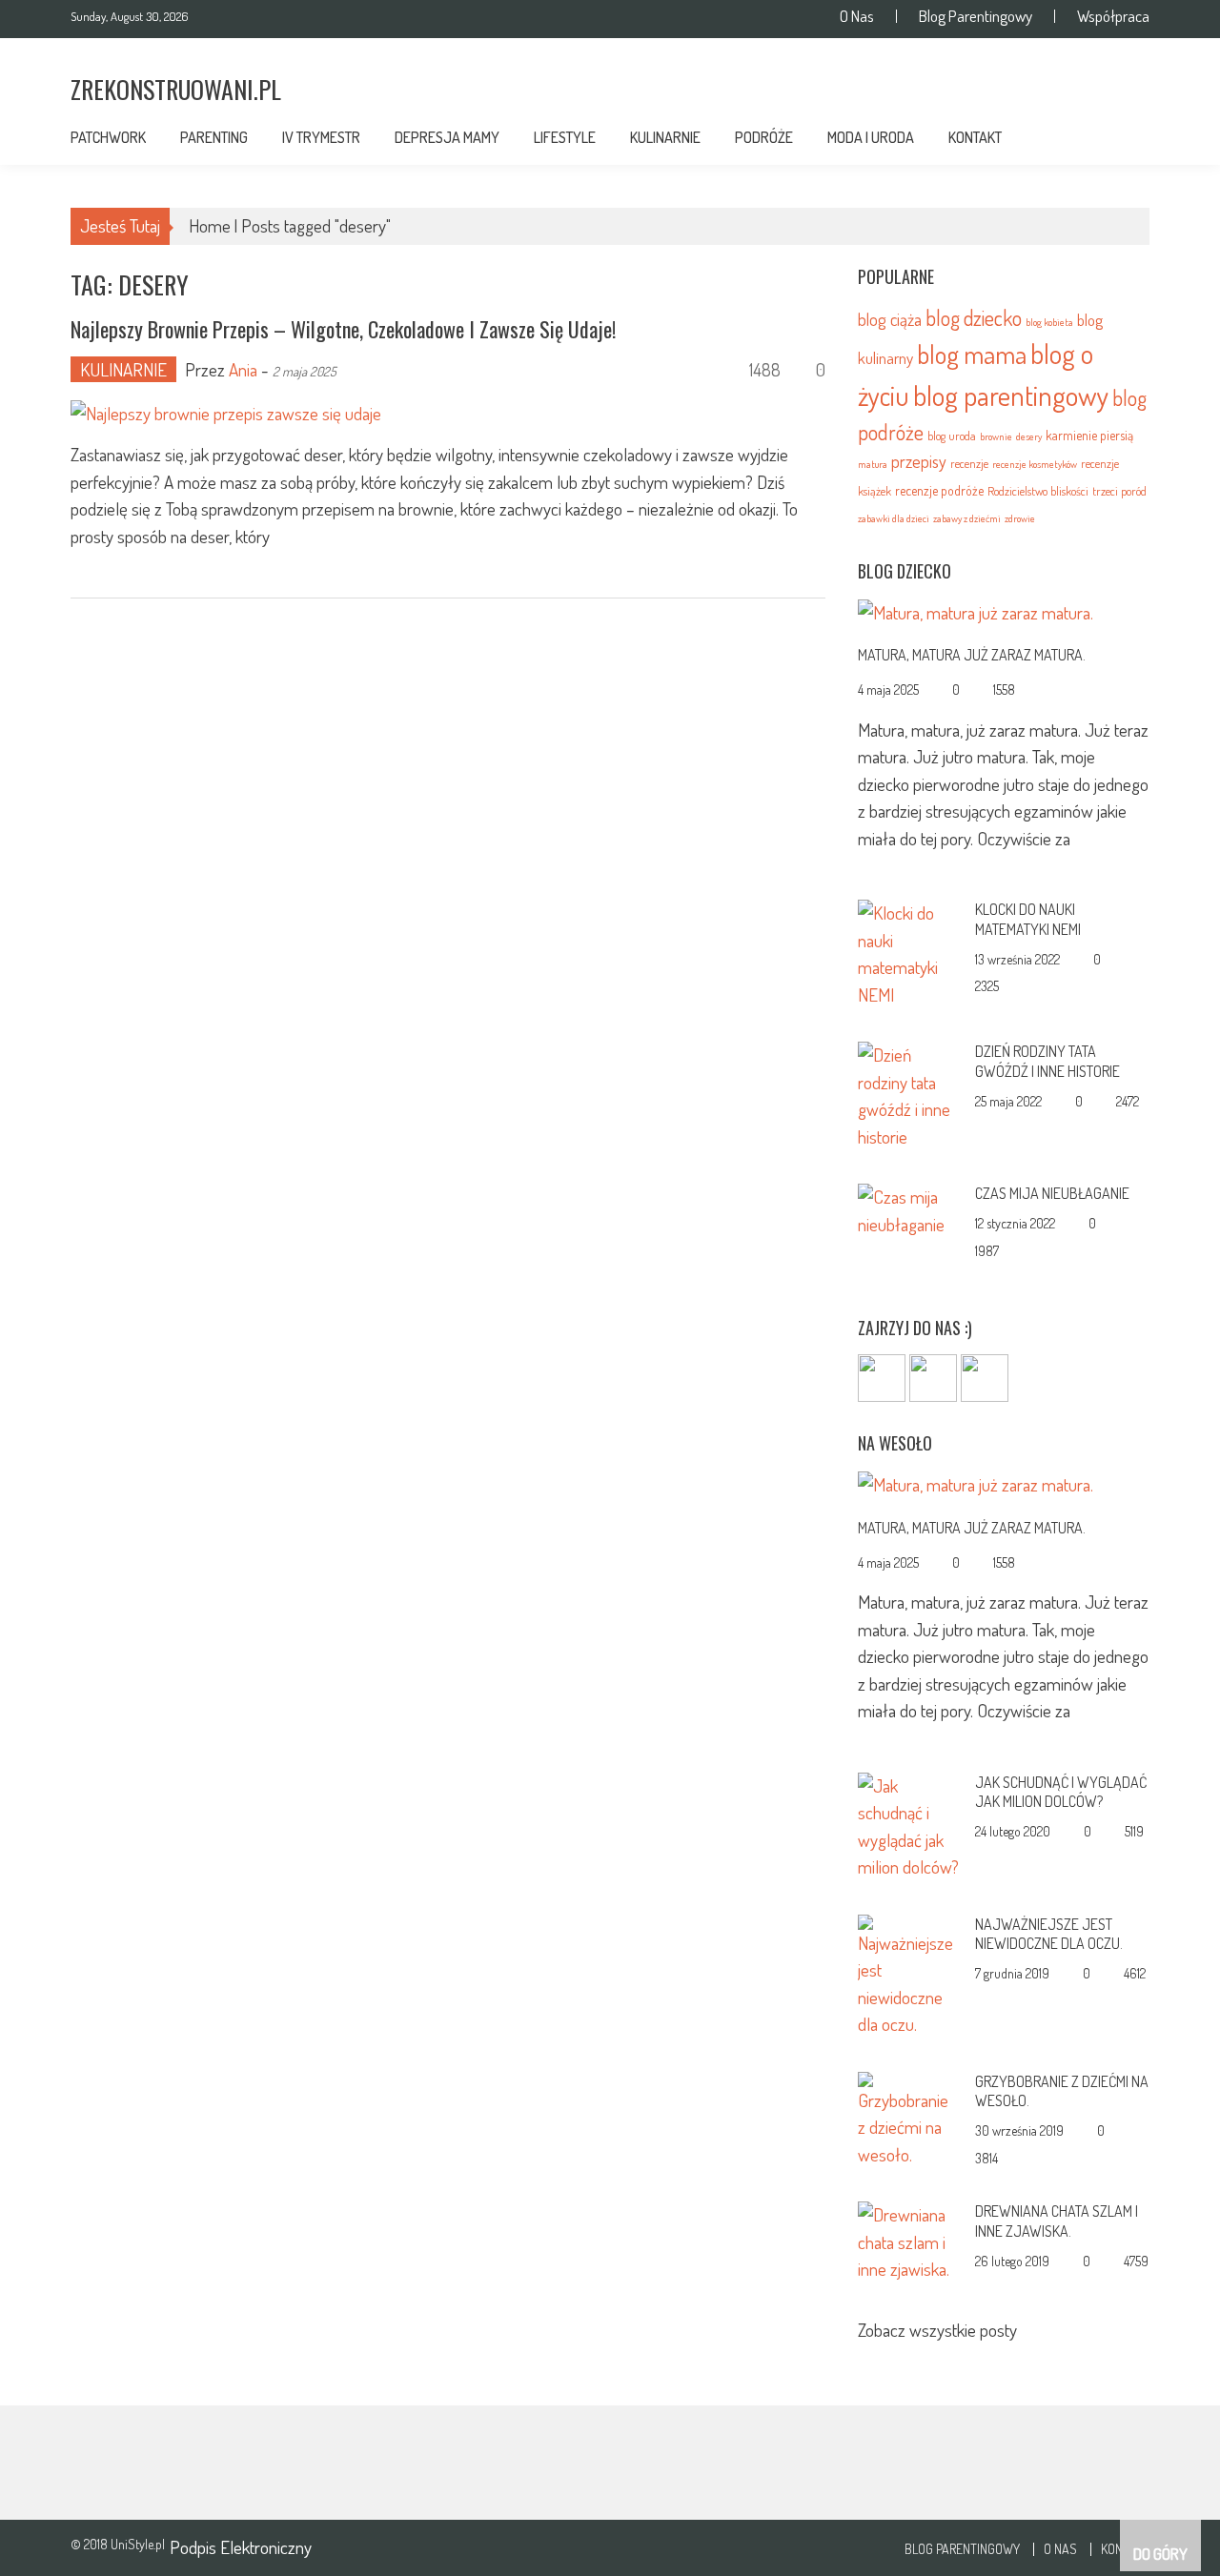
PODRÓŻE (764, 137)
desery (1029, 436)
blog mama (972, 354)
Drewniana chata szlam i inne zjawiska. (1057, 2221)
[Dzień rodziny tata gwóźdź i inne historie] (909, 1094)
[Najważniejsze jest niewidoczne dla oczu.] (909, 1973)
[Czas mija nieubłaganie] (909, 1208)
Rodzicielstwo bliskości (1038, 491)
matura (873, 464)
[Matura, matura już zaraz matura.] (1004, 612)
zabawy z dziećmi (967, 518)
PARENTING (214, 137)
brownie (996, 436)
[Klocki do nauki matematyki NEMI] (909, 952)
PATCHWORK (108, 137)
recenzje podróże (939, 490)
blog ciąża (890, 319)
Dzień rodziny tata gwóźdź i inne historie (1047, 1061)
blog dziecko (974, 318)
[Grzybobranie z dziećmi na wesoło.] (909, 2117)
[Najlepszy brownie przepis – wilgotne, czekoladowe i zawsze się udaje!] (448, 413)
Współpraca (1113, 16)
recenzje (969, 463)
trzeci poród (1119, 491)
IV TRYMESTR (321, 137)
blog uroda (952, 436)
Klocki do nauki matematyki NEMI (1028, 919)
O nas (857, 16)
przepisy (919, 461)
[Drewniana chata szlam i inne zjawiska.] (909, 2239)
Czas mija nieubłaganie (1052, 1193)
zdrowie (1020, 518)
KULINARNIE (665, 137)
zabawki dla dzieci (894, 518)
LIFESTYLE (565, 137)
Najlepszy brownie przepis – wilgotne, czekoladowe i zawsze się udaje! (343, 329)
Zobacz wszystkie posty (937, 2330)
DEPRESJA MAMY (447, 137)
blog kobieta (1049, 322)
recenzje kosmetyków (1035, 464)
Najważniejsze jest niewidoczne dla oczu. (1049, 1934)
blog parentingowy (1011, 395)
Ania (243, 369)
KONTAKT (975, 137)
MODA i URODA (871, 137)
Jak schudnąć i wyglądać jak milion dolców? (1061, 1792)
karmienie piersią (1089, 435)
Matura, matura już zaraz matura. (972, 655)
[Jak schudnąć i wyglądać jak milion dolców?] (909, 1824)
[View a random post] (1120, 142)
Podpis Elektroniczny (241, 2547)
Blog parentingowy (976, 16)
